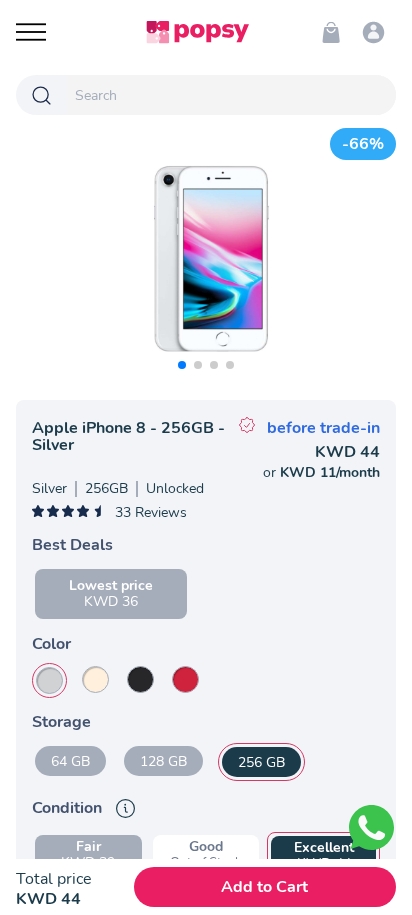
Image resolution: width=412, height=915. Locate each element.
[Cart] (331, 32)
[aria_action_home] (197, 32)
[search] (231, 95)
